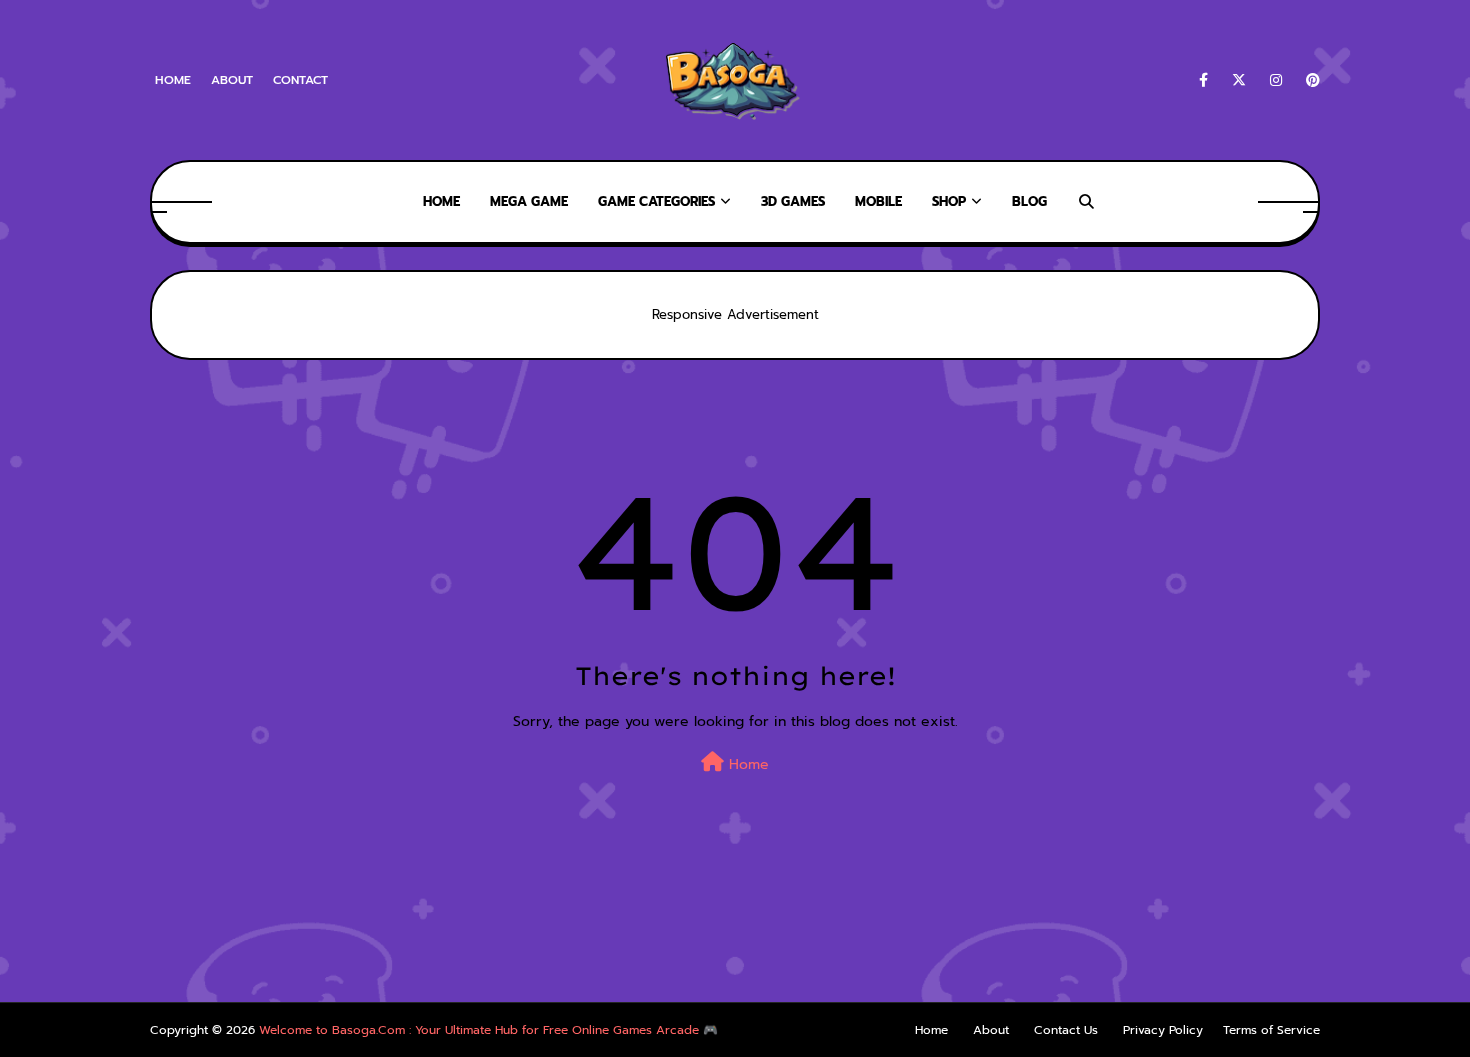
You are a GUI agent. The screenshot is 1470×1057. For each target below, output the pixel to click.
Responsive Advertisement (735, 314)
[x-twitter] (1239, 80)
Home (173, 80)
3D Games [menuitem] (793, 201)
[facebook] (1203, 80)
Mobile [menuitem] (878, 201)
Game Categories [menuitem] (656, 201)
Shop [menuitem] (949, 201)
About (232, 80)
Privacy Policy (1163, 1030)
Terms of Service (1271, 1030)
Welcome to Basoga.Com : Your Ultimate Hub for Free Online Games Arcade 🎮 (488, 1030)
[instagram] (1276, 80)
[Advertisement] (364, 951)
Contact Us (1066, 1030)
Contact (300, 80)
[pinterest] (1309, 80)
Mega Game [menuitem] (529, 201)
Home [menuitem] (441, 201)
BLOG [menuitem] (1029, 201)
